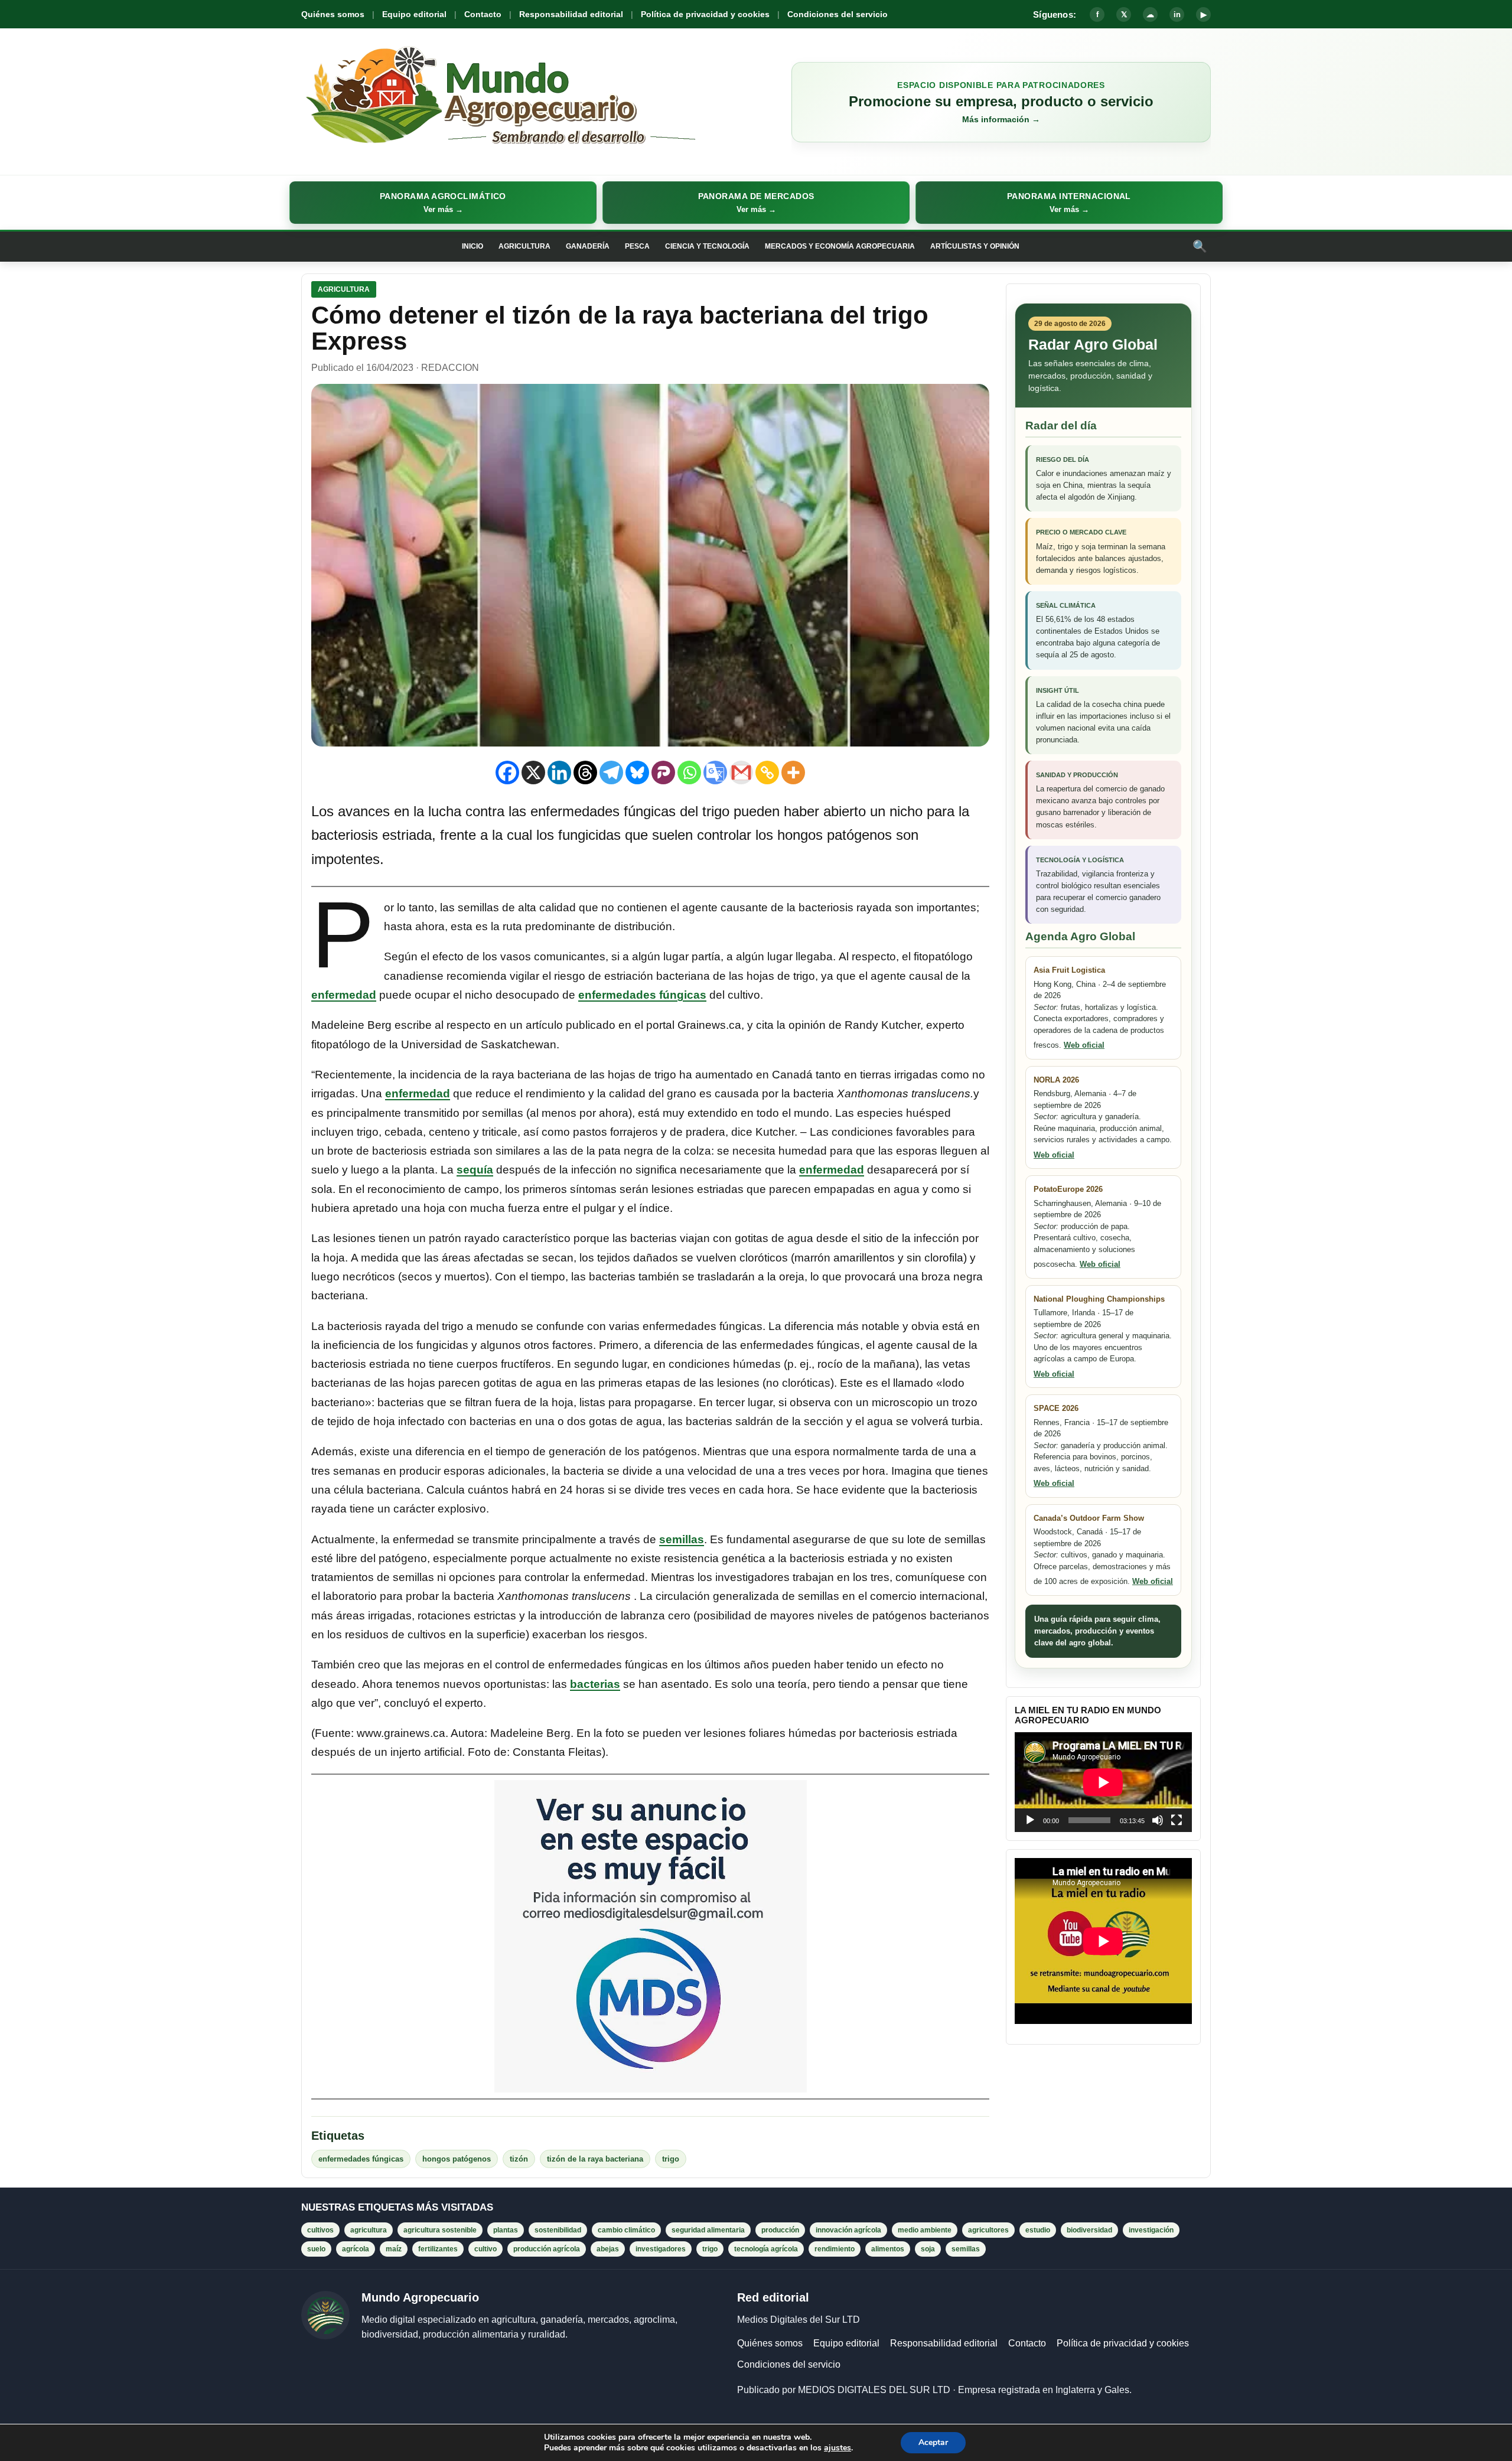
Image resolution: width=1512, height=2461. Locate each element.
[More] (793, 772)
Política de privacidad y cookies (705, 14)
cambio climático (626, 2230)
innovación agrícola (848, 2230)
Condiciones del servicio (838, 14)
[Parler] (663, 772)
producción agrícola (547, 2249)
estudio (1038, 2230)
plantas (506, 2230)
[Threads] (585, 772)
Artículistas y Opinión (975, 246)
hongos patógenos (457, 2159)
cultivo (485, 2249)
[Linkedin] (559, 772)
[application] (1103, 1782)
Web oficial (1084, 1045)
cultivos (320, 2230)
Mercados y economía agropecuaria (840, 246)
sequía (475, 1170)
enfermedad (344, 995)
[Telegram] (611, 772)
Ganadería (588, 246)
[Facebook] (507, 772)
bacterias (595, 1684)
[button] (443, 203)
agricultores (988, 2230)
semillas (682, 1539)
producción (780, 2230)
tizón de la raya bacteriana (595, 2159)
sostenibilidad (558, 2230)
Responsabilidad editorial (571, 14)
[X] (533, 772)
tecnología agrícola (766, 2249)
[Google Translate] (715, 772)
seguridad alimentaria (708, 2230)
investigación (1151, 2230)
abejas (608, 2249)
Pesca (637, 246)
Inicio (472, 246)
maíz (394, 2249)
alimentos (888, 2249)
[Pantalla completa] (1177, 1820)
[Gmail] (741, 772)
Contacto (483, 14)
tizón (519, 2159)
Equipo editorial (414, 14)
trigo (671, 2159)
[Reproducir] (1030, 1820)
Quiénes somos (333, 14)
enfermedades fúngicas (642, 995)
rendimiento (835, 2249)
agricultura (369, 2230)
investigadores (661, 2249)
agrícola (356, 2249)
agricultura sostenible (440, 2230)
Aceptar (933, 2442)
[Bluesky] (637, 772)
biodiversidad (1089, 2230)
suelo (316, 2249)
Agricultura (524, 246)
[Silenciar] (1158, 1820)
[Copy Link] (767, 772)
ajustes (838, 2448)
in (1177, 14)
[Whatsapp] (689, 772)
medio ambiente (925, 2230)
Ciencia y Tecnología (707, 246)
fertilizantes (438, 2249)
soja (928, 2249)
